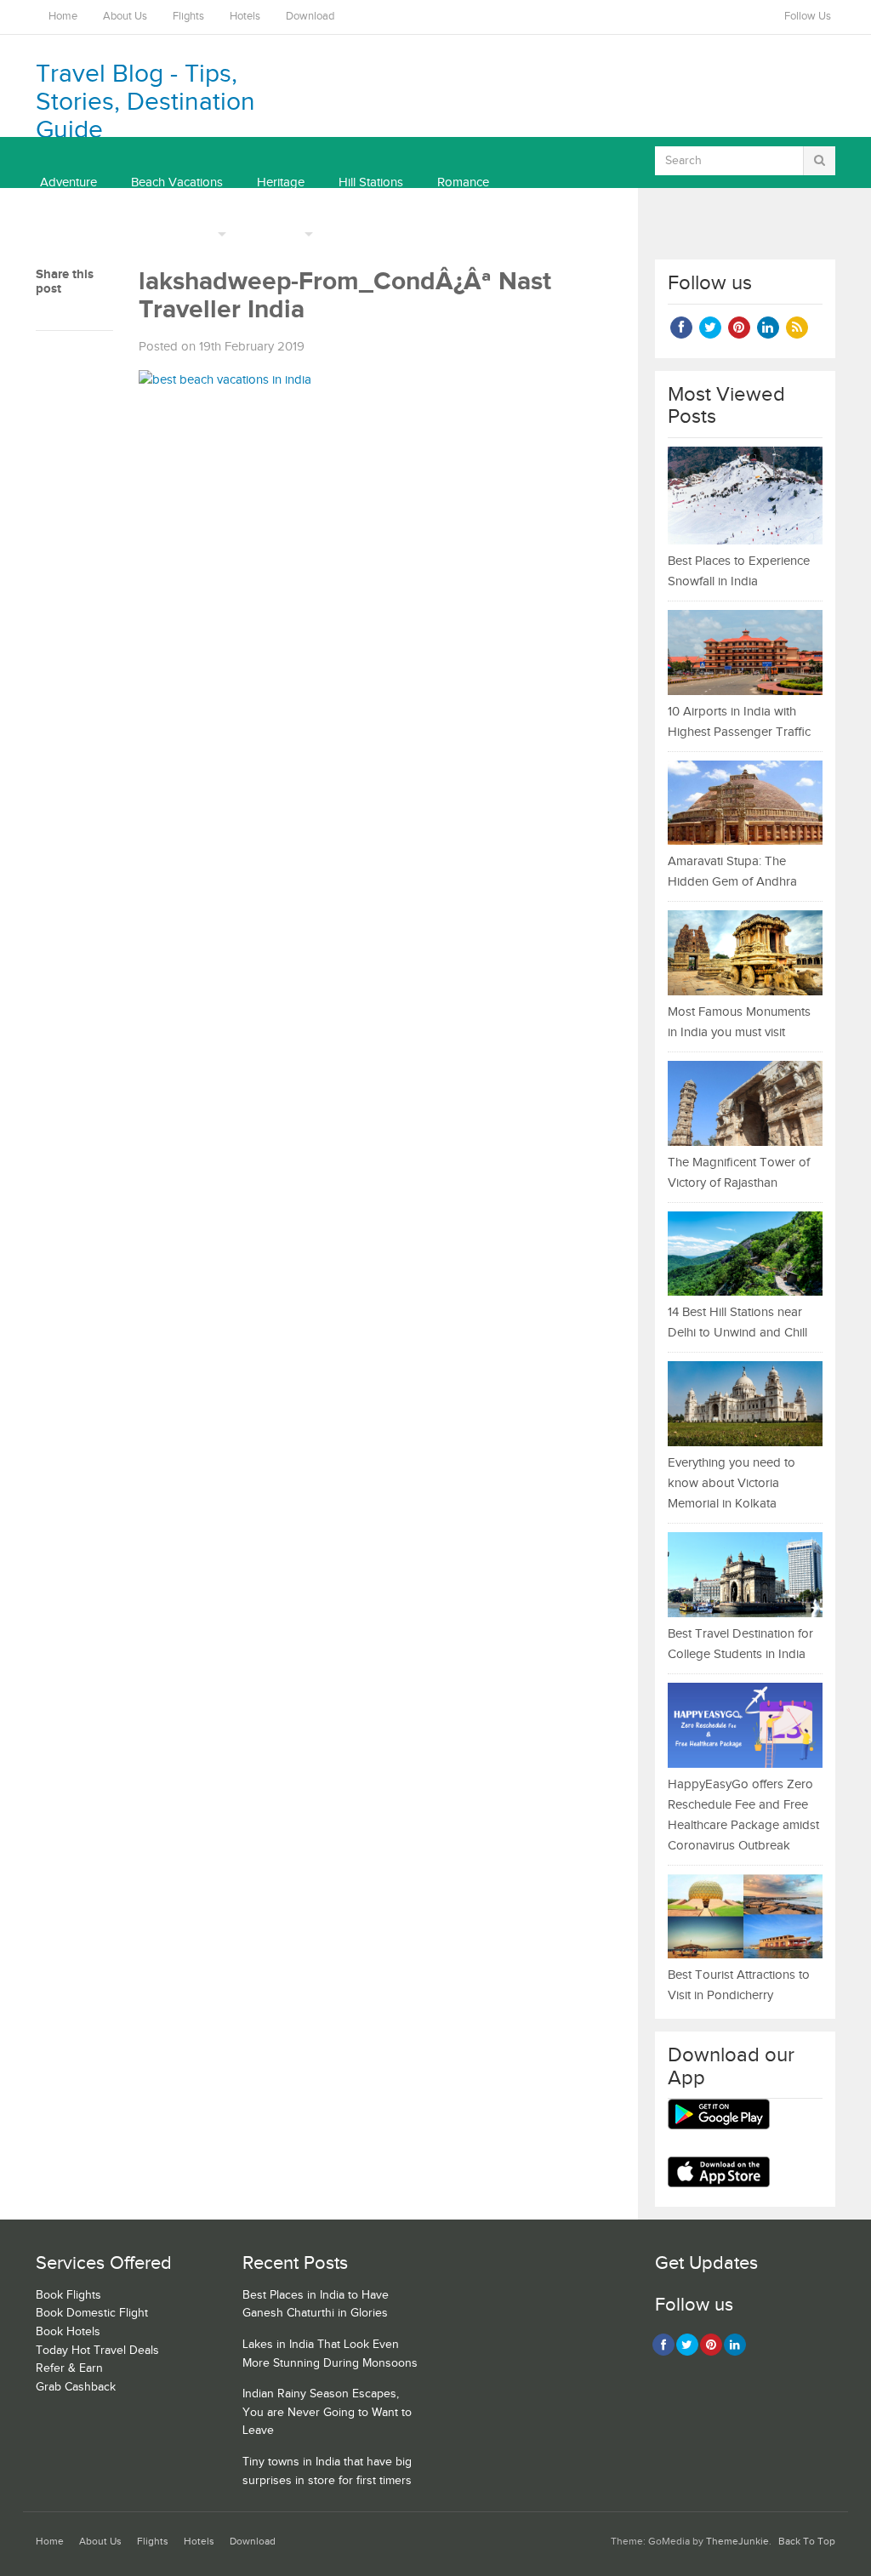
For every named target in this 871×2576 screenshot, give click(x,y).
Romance (463, 182)
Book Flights (68, 2295)
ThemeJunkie (737, 2542)
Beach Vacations (177, 182)
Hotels (245, 17)
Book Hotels (68, 2332)
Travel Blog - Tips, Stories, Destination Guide (145, 102)
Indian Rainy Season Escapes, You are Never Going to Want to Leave (327, 2412)
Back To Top (807, 2542)
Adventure (68, 182)
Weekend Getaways (95, 234)
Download (310, 17)
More (199, 234)
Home (63, 17)
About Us (125, 17)
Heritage (281, 182)
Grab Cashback (76, 2387)
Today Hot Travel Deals (97, 2351)
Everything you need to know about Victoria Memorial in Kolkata (732, 1483)
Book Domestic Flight (92, 2313)
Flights (188, 17)
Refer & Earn (69, 2368)
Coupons (275, 234)
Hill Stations (371, 182)
